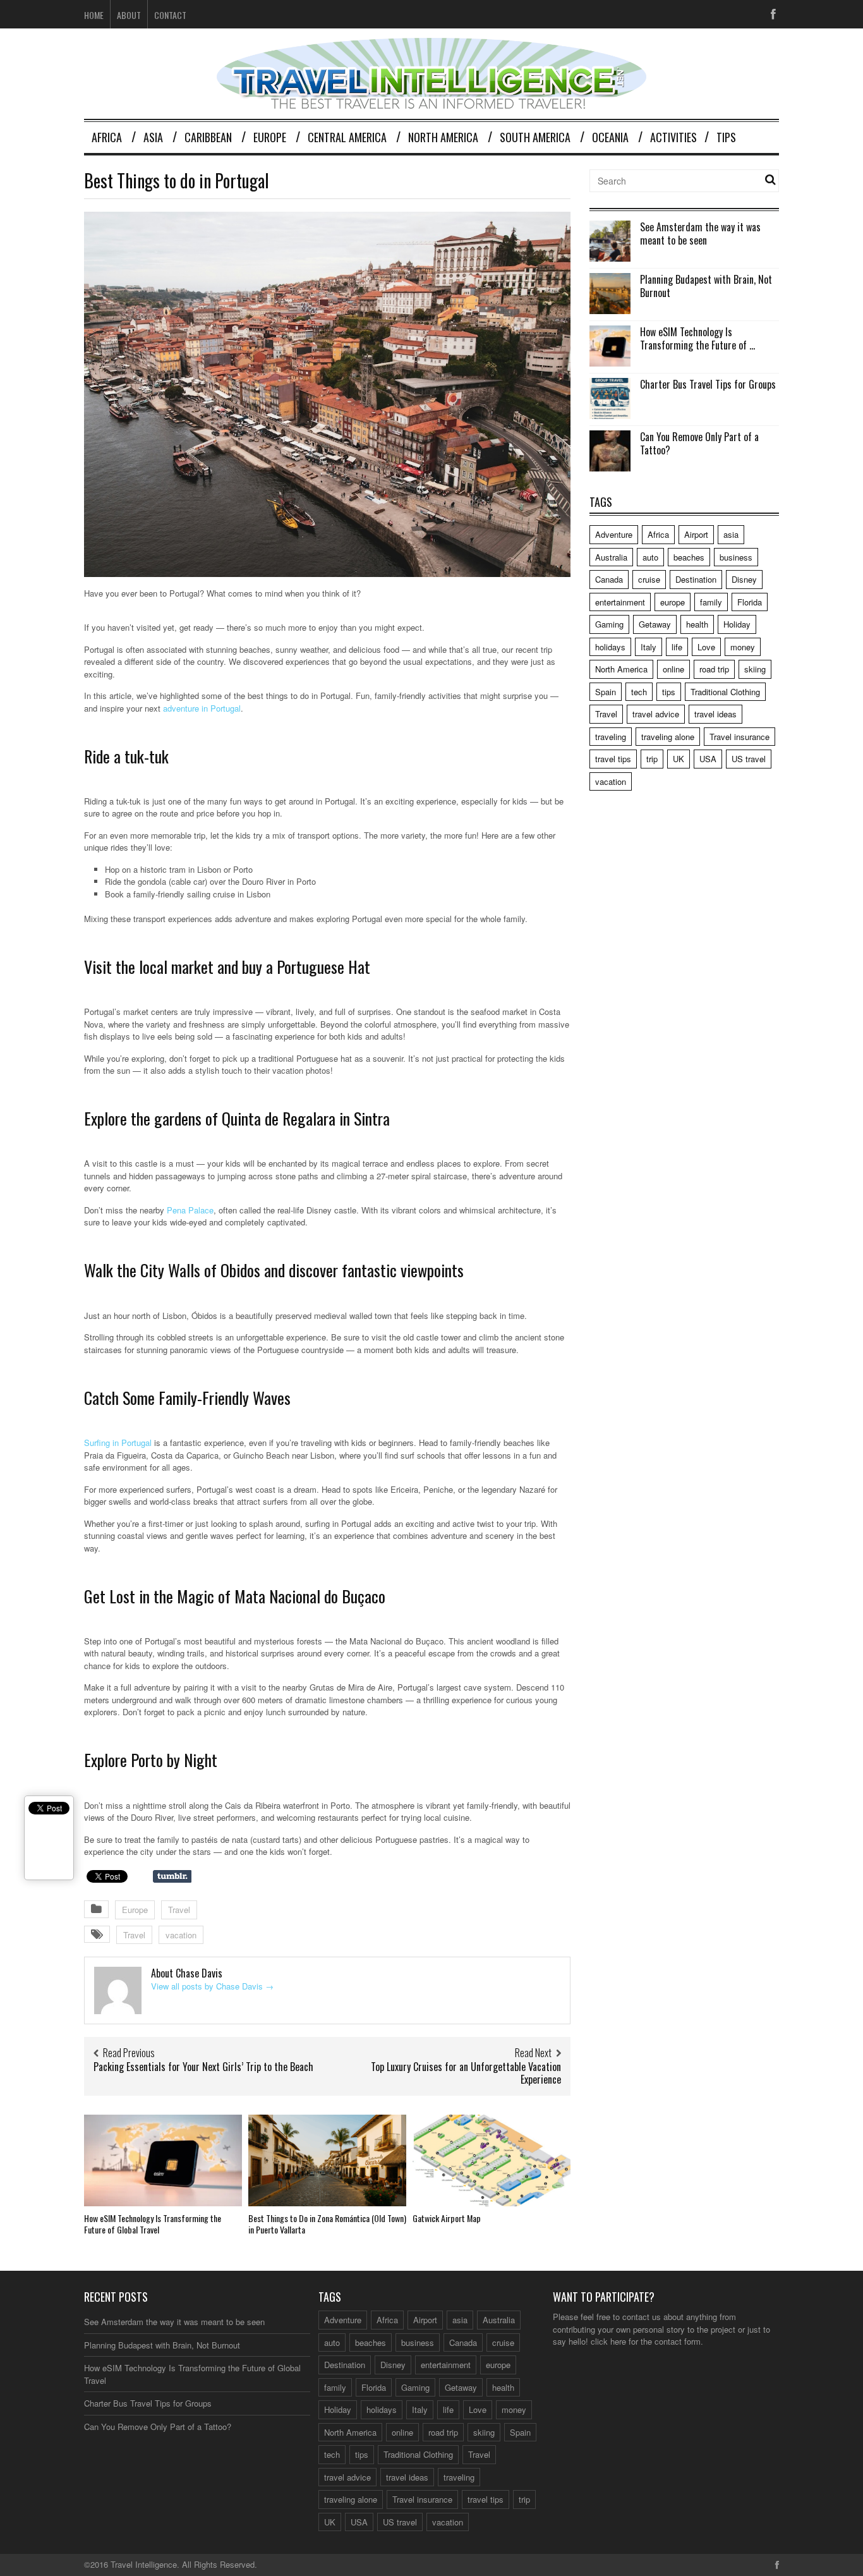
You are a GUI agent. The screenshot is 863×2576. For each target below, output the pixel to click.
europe (673, 602)
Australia (611, 557)
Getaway (655, 624)
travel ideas (715, 714)
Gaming (609, 624)
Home (94, 15)
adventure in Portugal (202, 708)
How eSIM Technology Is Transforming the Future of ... (697, 338)
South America (535, 137)
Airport (696, 534)
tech (639, 692)
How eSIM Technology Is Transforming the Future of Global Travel (153, 2224)
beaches (689, 557)
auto (650, 557)
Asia (153, 137)
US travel (749, 759)
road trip (714, 669)
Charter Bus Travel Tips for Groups (708, 384)
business (736, 557)
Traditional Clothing (725, 692)
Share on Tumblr (172, 1876)
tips (669, 692)
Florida (750, 602)
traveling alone (668, 737)
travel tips (613, 759)
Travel (179, 1910)
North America (443, 137)
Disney (744, 579)
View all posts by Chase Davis (212, 1986)
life (677, 647)
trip (652, 759)
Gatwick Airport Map (447, 2218)
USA (708, 759)
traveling (611, 737)
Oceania (610, 137)
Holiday (737, 624)
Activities (673, 137)
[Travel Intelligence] (431, 101)
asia (731, 534)
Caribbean (208, 137)
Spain (606, 692)
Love (706, 647)
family (711, 602)
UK (679, 759)
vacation (181, 1935)
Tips (726, 137)
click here (608, 2341)
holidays (610, 647)
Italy (649, 647)
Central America (347, 137)
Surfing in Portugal (118, 1443)
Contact (170, 15)
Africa (107, 137)
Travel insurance (739, 737)
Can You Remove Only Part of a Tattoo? (699, 443)
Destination (696, 579)
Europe (270, 137)
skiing (755, 669)
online (673, 669)
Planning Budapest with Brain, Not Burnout (706, 286)
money (743, 647)
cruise (649, 579)
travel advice (656, 714)
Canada (609, 579)
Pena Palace (190, 1210)
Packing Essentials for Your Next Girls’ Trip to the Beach (203, 2067)
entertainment (620, 602)
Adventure (614, 534)
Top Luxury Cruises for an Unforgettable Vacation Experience (466, 2073)
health (697, 624)
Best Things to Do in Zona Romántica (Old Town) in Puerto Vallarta (327, 2224)
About (129, 15)
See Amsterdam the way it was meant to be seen (700, 234)
